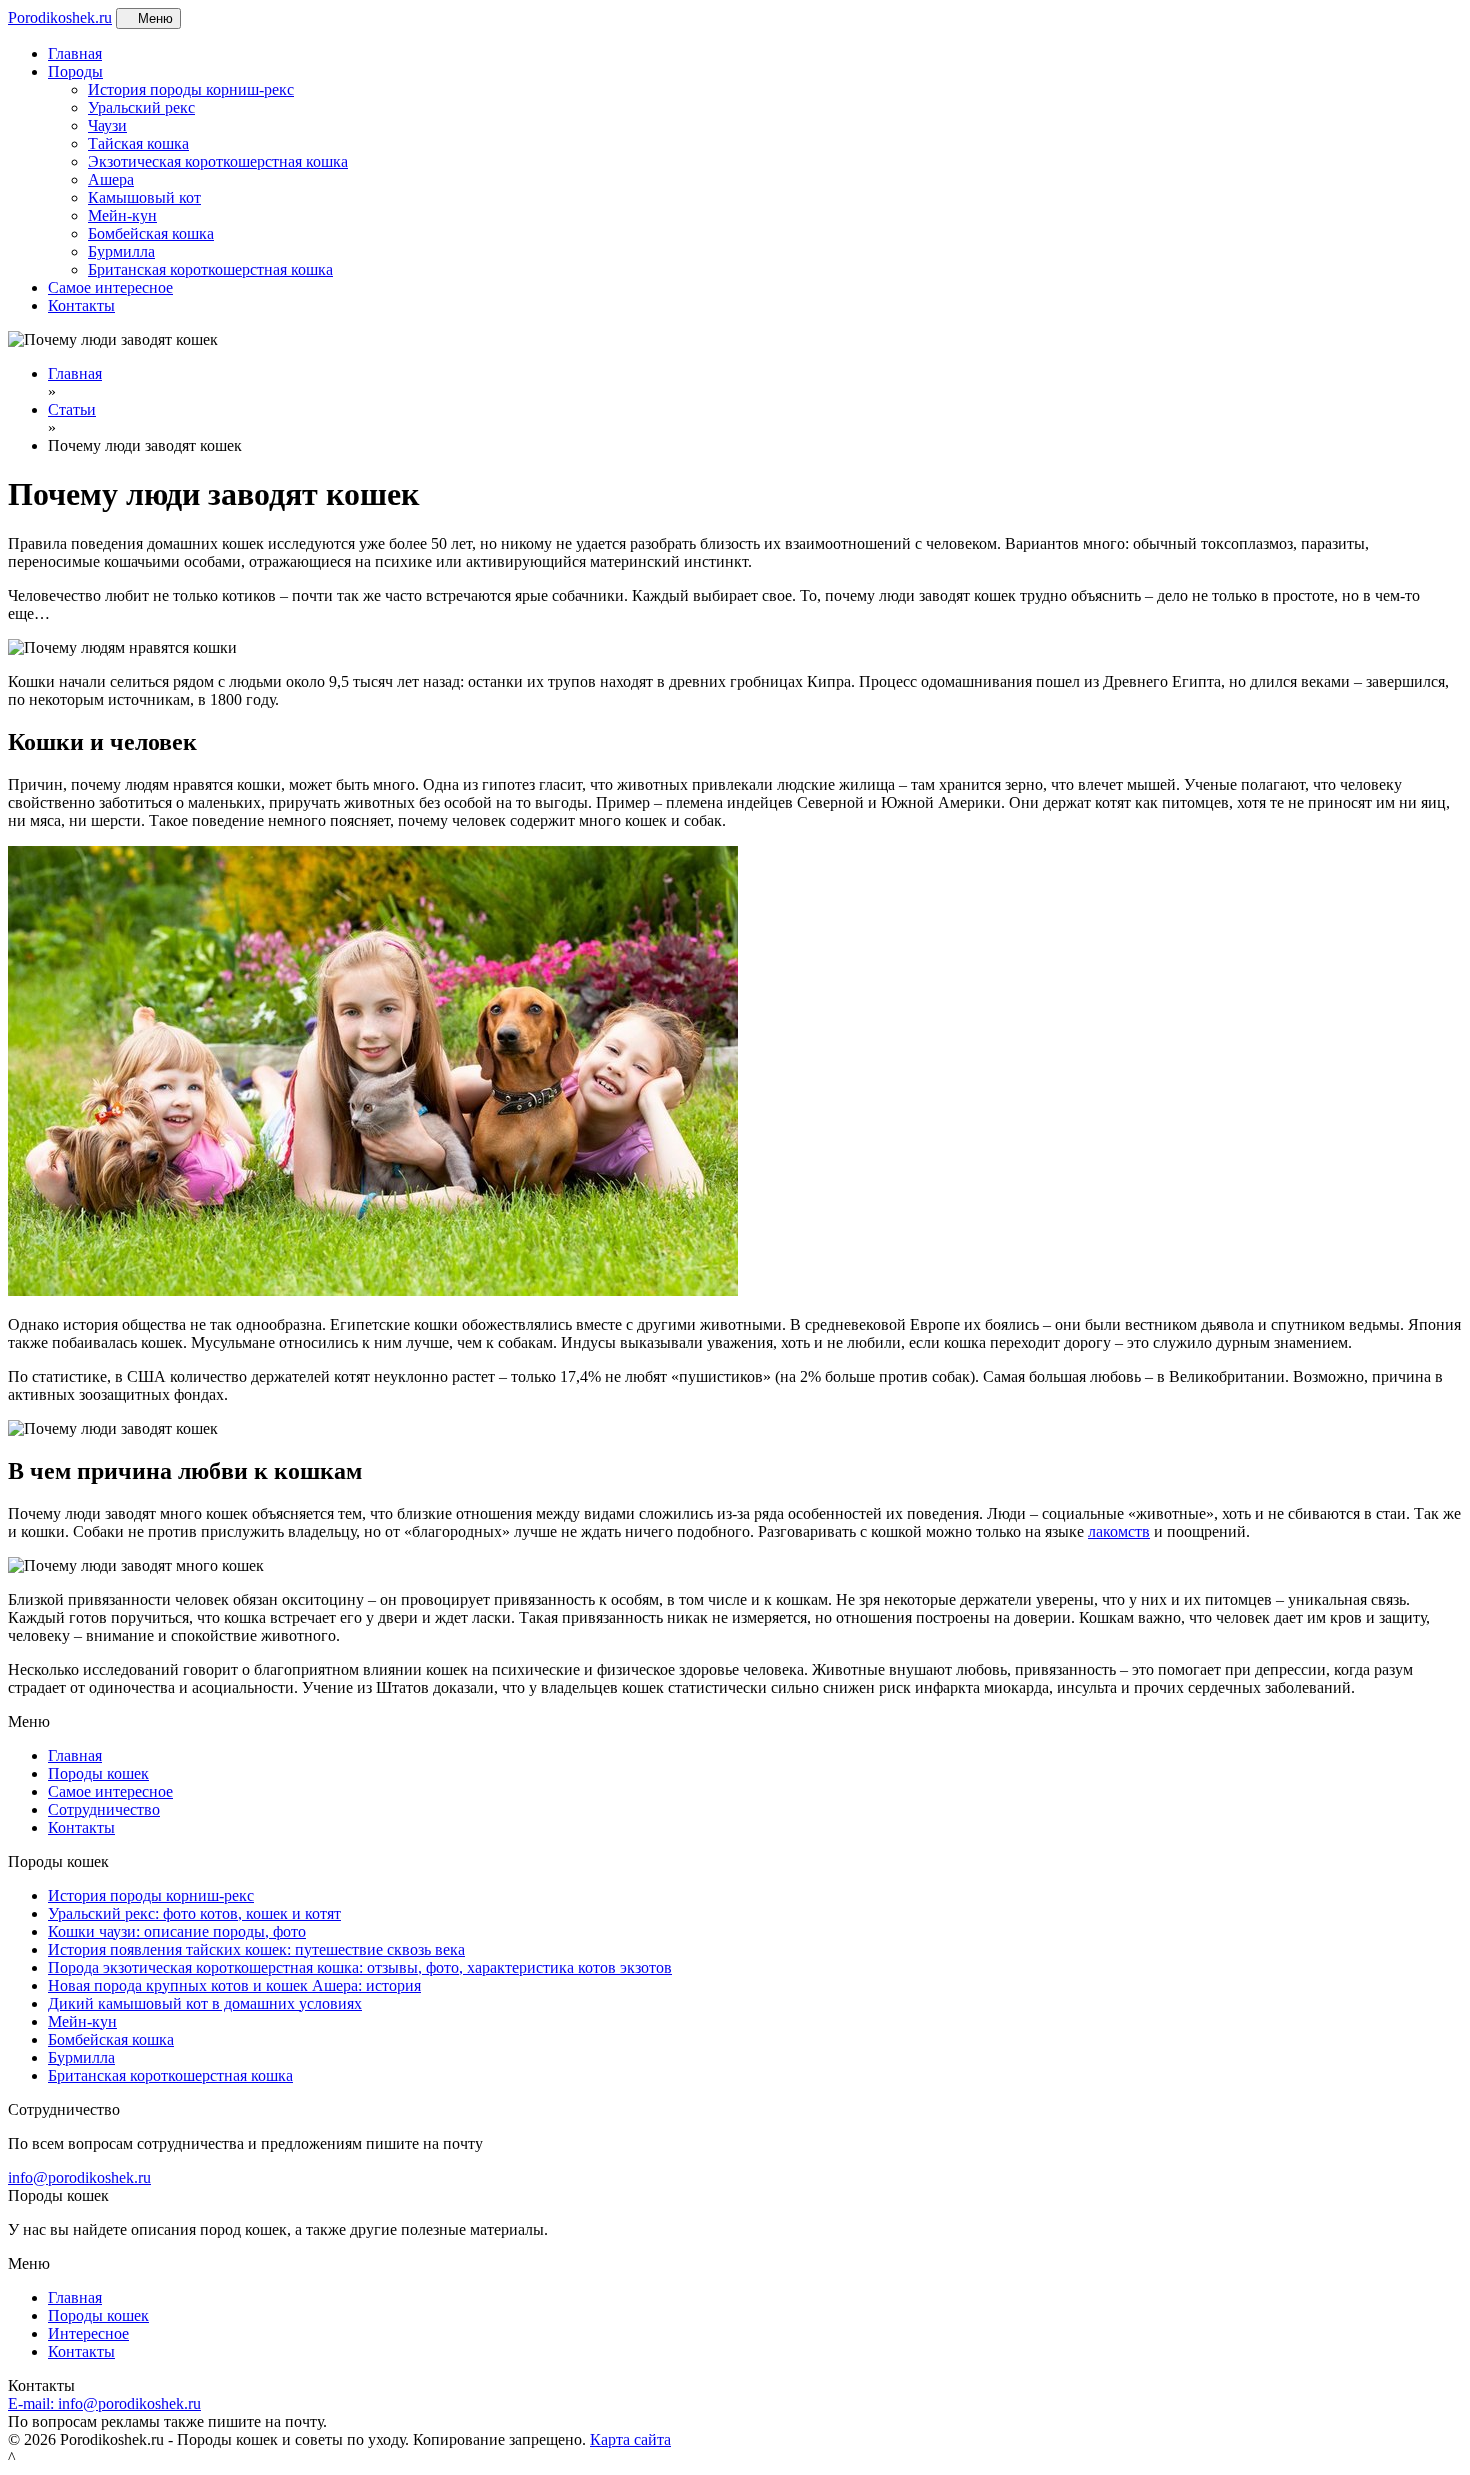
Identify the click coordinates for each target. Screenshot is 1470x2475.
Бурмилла (121, 251)
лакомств (1119, 1531)
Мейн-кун (122, 215)
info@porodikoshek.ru (79, 2177)
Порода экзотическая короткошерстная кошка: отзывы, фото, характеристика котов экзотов (360, 1967)
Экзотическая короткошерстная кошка (218, 161)
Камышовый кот (144, 197)
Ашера (111, 179)
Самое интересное (110, 287)
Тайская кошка (138, 143)
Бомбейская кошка (151, 233)
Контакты (81, 305)
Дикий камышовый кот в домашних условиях (205, 2003)
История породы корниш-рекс (191, 89)
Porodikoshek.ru (60, 17)
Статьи (72, 409)
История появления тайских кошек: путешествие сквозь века (256, 1949)
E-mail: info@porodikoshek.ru (104, 2403)
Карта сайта (630, 2439)
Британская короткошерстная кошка (210, 269)
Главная (75, 53)
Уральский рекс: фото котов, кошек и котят (194, 1913)
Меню (153, 18)
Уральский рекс (141, 107)
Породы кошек (98, 1773)
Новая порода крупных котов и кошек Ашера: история (234, 1985)
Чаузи (107, 125)
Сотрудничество (104, 1809)
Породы (75, 71)
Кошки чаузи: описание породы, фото (177, 1931)
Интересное (88, 2333)
